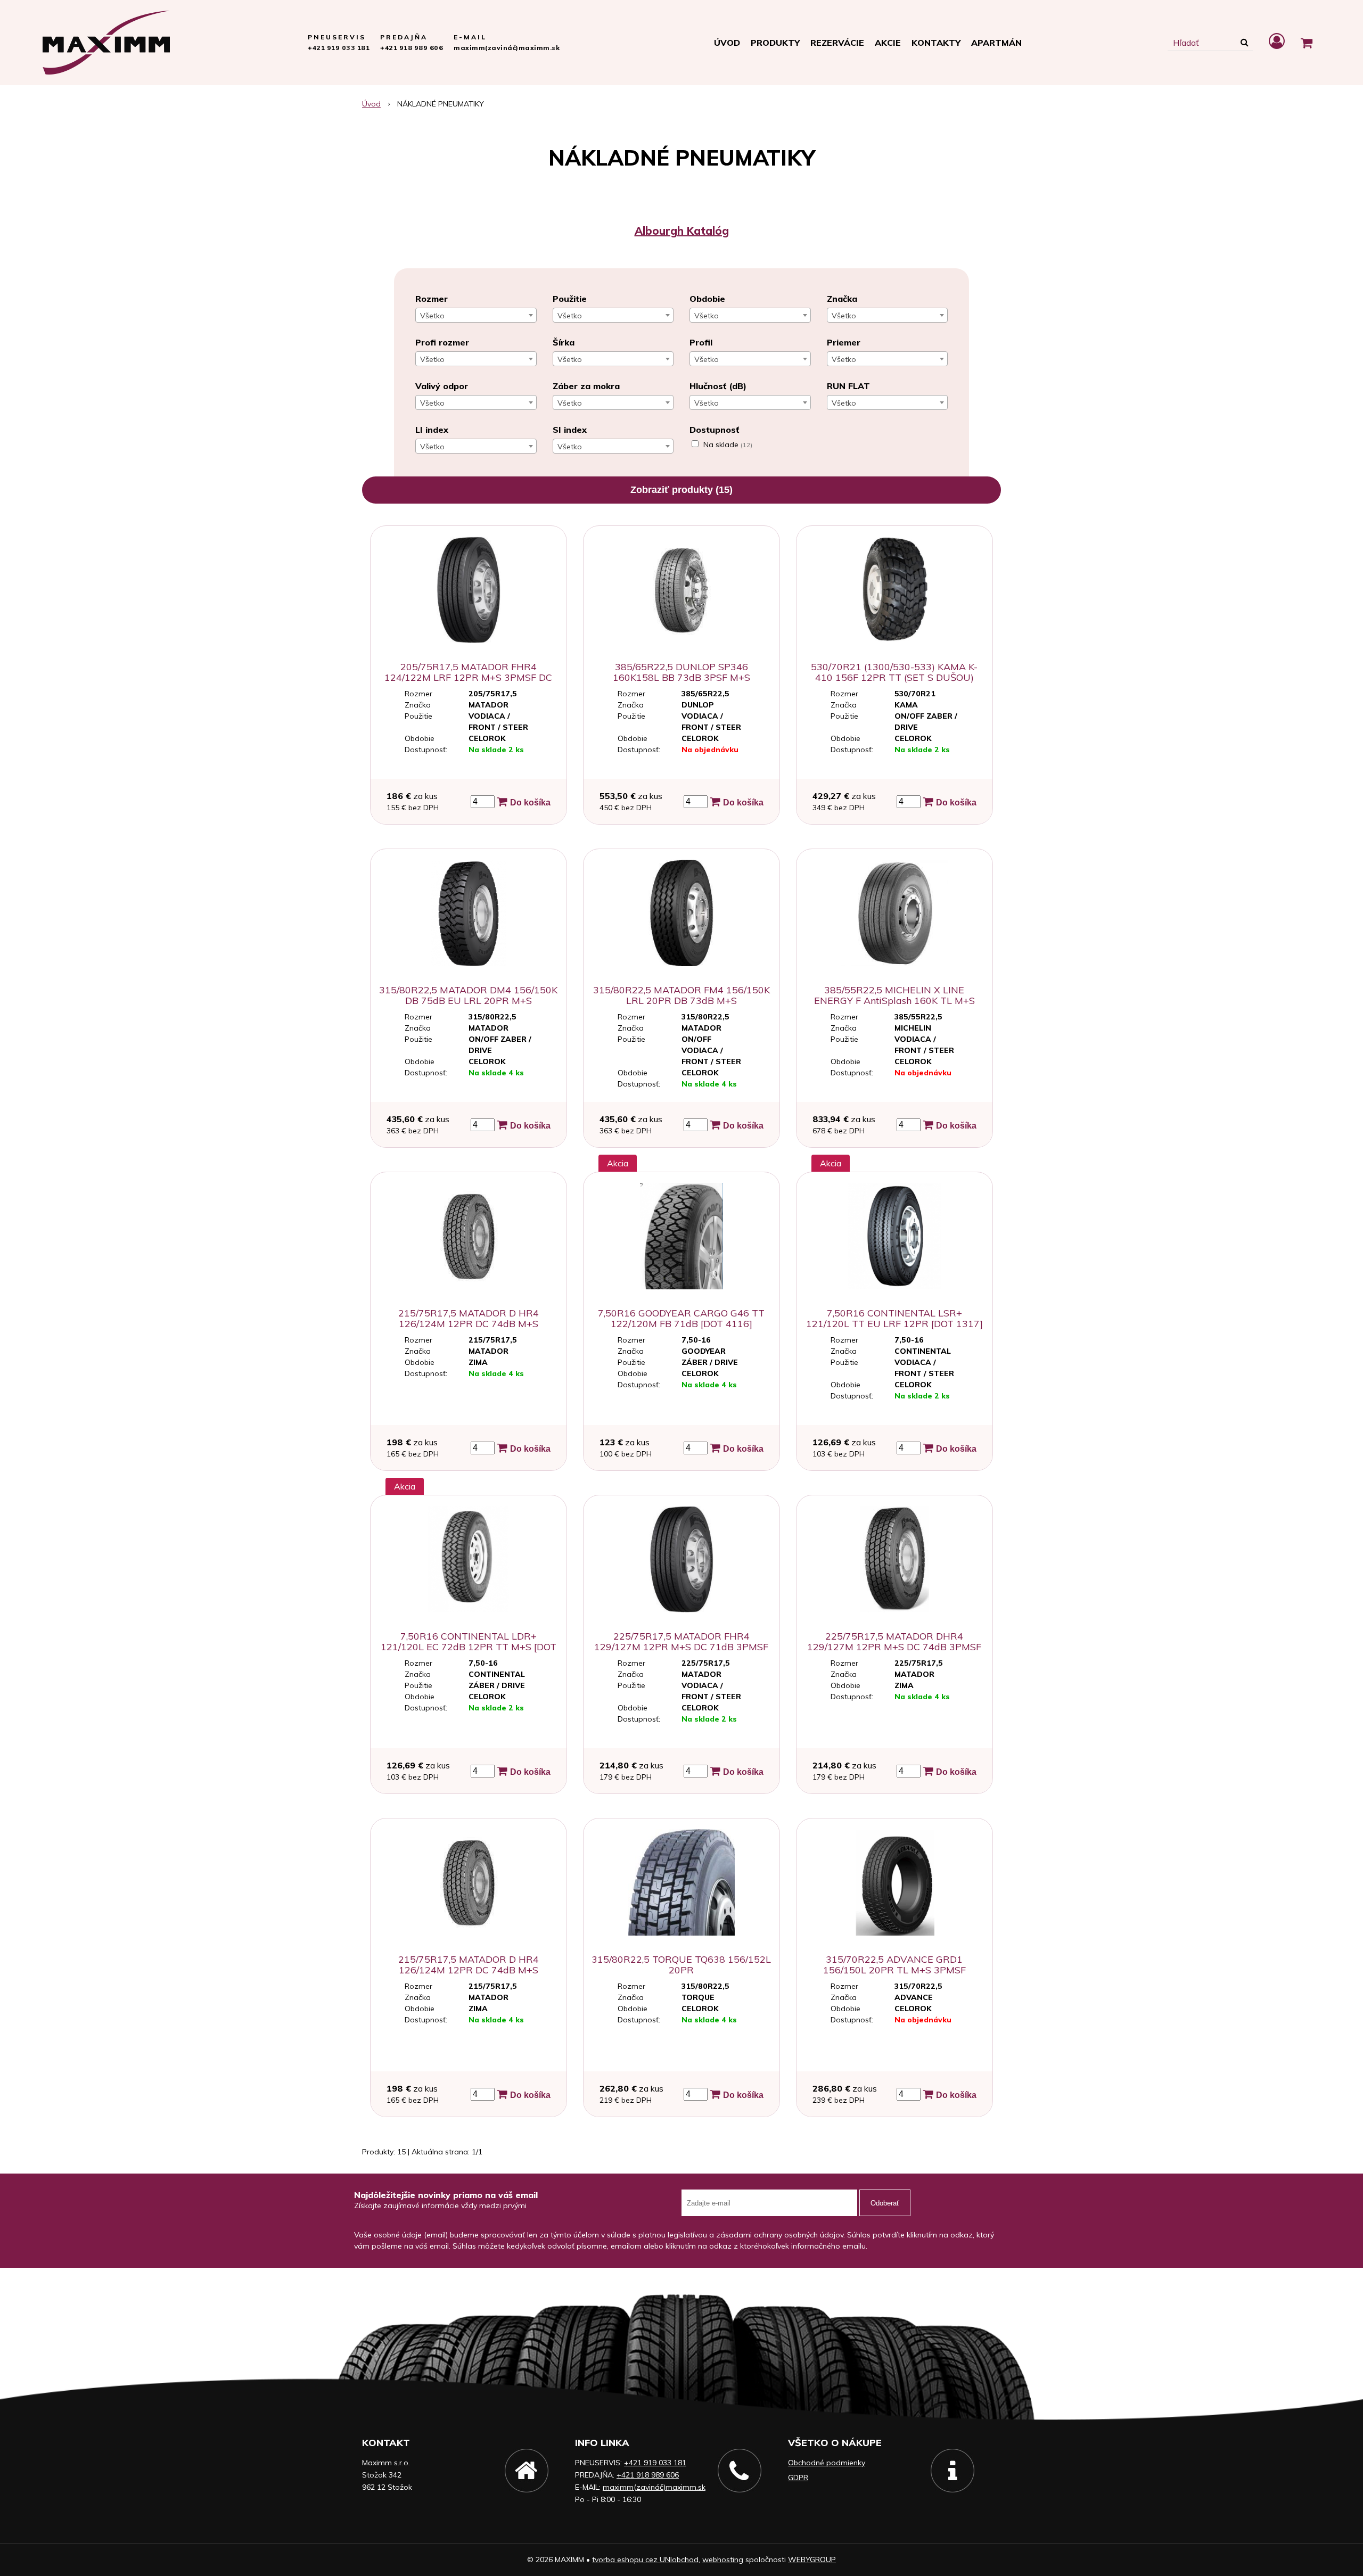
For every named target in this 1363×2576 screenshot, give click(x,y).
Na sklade (728, 445)
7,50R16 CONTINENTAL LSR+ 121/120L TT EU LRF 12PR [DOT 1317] (894, 1318)
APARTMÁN (996, 43)
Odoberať (885, 2203)
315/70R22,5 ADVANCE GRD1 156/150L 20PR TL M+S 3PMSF (894, 1965)
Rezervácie (837, 43)
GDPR (798, 2478)
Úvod (727, 43)
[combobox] (476, 315)
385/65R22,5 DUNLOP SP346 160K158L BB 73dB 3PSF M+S (681, 672)
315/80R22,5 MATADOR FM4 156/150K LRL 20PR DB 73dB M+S (681, 995)
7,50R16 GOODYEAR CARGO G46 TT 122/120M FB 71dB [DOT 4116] (681, 1318)
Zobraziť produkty (681, 490)
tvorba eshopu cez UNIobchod (645, 2559)
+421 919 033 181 (339, 48)
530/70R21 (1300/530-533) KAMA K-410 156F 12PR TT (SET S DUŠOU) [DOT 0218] (894, 677)
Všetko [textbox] (432, 316)
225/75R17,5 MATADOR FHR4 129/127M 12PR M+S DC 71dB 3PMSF (681, 1641)
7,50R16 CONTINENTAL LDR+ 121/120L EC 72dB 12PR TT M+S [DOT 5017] (469, 1647)
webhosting (723, 2559)
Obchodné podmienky (827, 2463)
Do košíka (529, 803)
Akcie (888, 43)
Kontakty (936, 43)
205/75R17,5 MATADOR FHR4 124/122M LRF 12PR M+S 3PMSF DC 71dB (468, 677)
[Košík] (1307, 43)
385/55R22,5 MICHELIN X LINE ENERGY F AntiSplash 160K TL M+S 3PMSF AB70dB (894, 1001)
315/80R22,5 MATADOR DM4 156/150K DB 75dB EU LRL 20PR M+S (468, 995)
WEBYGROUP (812, 2559)
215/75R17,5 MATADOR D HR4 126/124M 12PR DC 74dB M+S (469, 1318)
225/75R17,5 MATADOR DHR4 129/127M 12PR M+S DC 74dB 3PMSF (894, 1641)
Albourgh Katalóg (682, 231)
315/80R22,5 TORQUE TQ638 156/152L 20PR (681, 1965)
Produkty (775, 43)
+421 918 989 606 (412, 48)
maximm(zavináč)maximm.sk (507, 48)
